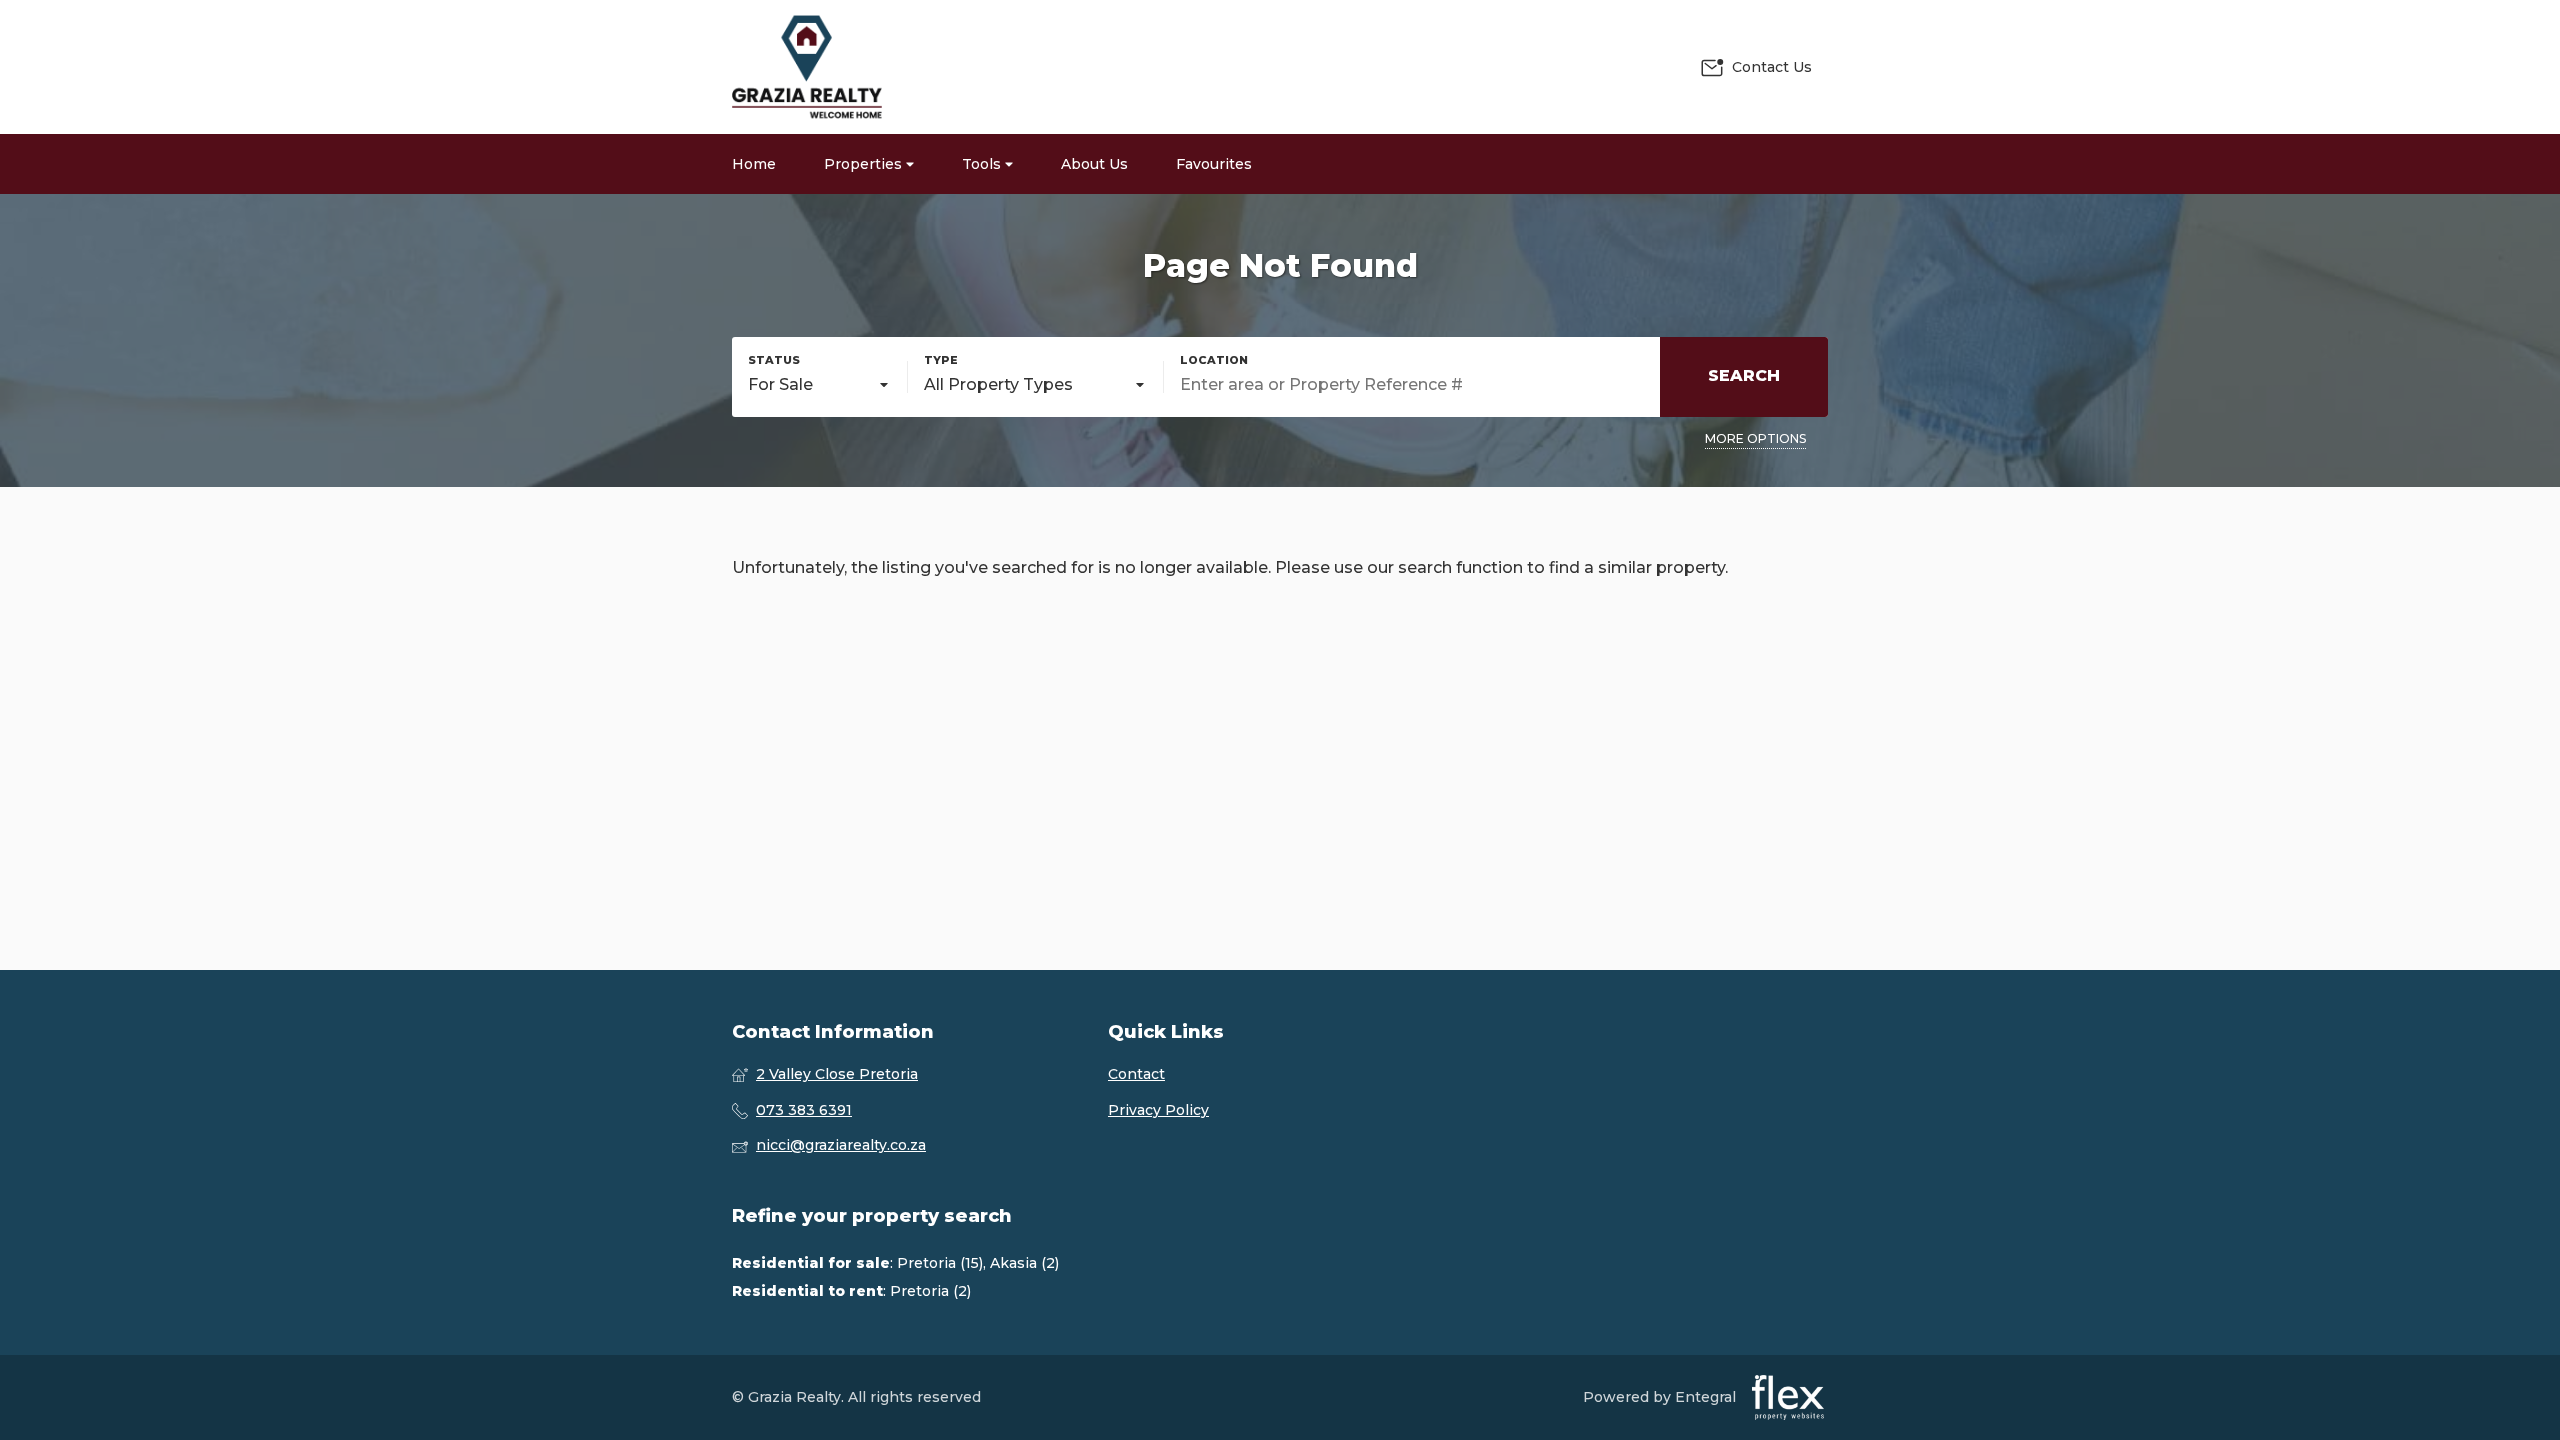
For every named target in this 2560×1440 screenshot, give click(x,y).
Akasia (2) (1024, 1263)
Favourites (1214, 164)
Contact (1136, 1074)
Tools (983, 164)
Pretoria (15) (940, 1263)
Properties (865, 164)
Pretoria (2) (930, 1291)
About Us (1094, 164)
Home (754, 164)
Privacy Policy (1158, 1110)
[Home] (807, 67)
